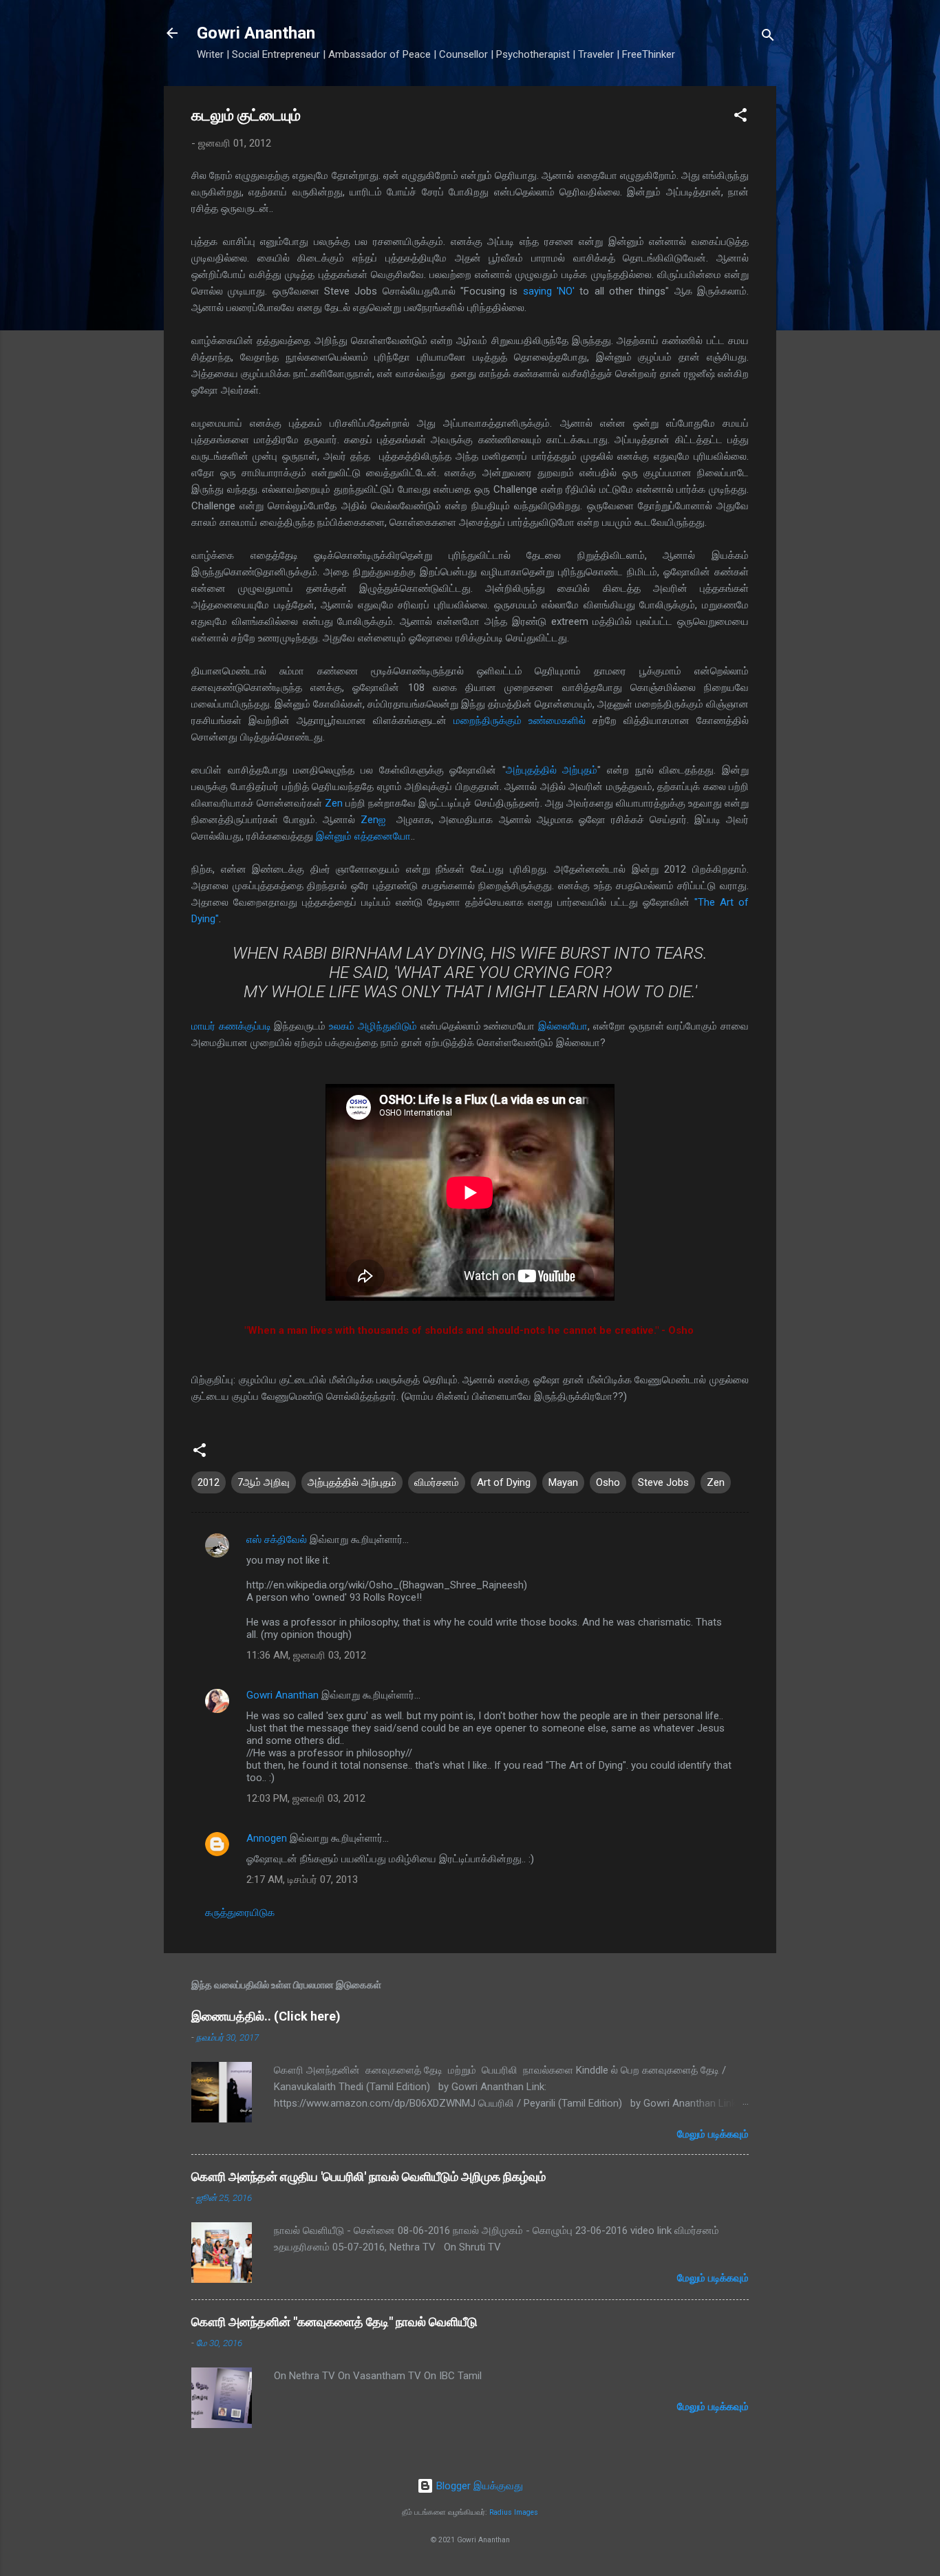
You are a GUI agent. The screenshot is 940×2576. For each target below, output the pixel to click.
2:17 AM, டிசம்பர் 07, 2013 (302, 1880)
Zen (334, 803)
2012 (209, 1482)
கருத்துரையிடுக (240, 1913)
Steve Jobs (663, 1482)
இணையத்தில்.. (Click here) (266, 2016)
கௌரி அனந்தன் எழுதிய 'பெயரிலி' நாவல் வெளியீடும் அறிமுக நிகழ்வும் (368, 2176)
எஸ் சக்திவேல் (277, 1540)
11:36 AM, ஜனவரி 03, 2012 (306, 1655)
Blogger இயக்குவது (478, 2486)
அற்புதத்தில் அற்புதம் (552, 770)
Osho (608, 1482)
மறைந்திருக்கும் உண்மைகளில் (520, 721)
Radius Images (514, 2512)
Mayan (563, 1482)
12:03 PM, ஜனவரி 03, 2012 (306, 1798)
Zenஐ (373, 820)
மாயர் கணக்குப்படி (231, 1026)
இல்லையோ (563, 1026)
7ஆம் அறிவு (264, 1482)
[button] (740, 117)
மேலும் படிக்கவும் (713, 2134)
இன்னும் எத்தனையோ (363, 836)
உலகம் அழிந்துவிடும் (373, 1026)
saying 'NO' (549, 291)
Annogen (267, 1838)
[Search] (768, 38)
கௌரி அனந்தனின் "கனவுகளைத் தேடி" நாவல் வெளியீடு (334, 2322)
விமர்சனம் (437, 1482)
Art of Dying (504, 1482)
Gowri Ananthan (256, 33)
